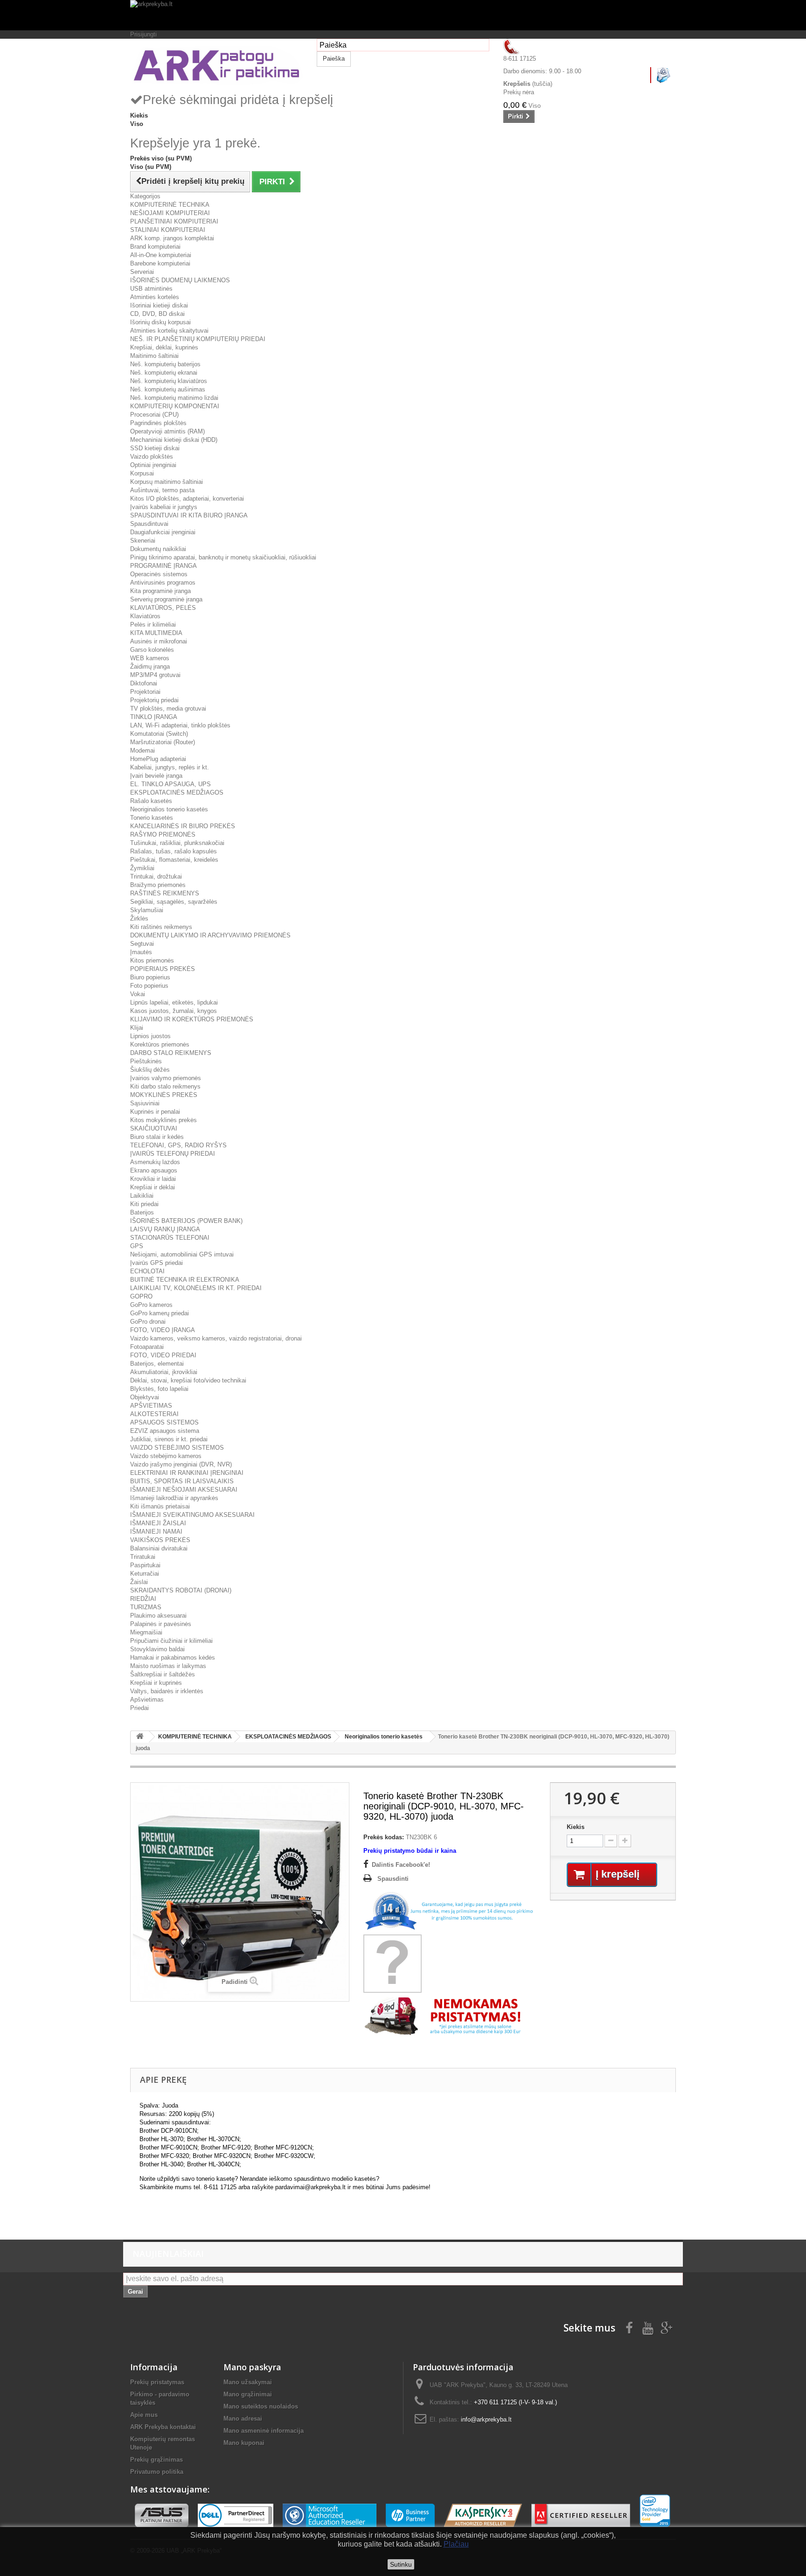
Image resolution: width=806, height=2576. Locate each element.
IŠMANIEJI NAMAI (156, 1532)
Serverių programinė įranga (166, 599)
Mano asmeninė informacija (264, 2431)
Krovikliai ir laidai (153, 1179)
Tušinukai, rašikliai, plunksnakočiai (177, 843)
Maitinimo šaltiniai (154, 356)
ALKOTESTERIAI (154, 1414)
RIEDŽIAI (143, 1599)
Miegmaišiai (146, 1632)
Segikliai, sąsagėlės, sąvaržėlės (174, 902)
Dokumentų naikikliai (158, 549)
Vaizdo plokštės (152, 457)
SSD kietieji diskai (155, 448)
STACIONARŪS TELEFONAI (170, 1238)
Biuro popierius (150, 977)
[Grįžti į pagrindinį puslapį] (140, 1737)
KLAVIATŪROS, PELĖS (163, 608)
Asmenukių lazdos (155, 1162)
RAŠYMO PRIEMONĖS (163, 834)
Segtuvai (142, 944)
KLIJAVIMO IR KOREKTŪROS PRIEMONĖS (192, 1019)
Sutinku (401, 2564)
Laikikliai (142, 1196)
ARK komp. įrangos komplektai (172, 238)
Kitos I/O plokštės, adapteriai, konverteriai (187, 499)
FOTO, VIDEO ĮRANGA (163, 1330)
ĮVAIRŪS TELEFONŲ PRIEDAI (173, 1154)
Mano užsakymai (248, 2382)
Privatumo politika (157, 2472)
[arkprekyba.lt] (403, 15)
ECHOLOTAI (147, 1271)
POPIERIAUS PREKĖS (163, 969)
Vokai (138, 994)
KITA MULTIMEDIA (156, 633)
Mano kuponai (244, 2443)
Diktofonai (144, 683)
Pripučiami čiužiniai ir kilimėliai (171, 1641)
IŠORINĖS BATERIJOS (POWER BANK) (186, 1221)
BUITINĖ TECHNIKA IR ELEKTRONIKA (185, 1280)
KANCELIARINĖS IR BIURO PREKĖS (183, 826)
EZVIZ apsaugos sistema (165, 1431)
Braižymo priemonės (158, 885)
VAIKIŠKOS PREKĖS (160, 1540)
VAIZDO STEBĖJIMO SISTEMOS (177, 1448)
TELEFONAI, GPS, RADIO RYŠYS (178, 1145)
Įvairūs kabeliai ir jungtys (164, 507)
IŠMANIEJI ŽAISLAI (158, 1523)
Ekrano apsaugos (154, 1170)
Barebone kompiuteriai (160, 263)
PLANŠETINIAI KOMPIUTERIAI (174, 221)
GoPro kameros (151, 1305)
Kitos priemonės (152, 960)
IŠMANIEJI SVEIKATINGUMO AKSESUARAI (192, 1515)
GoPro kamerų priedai (160, 1313)
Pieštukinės (146, 1061)
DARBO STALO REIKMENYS (171, 1053)
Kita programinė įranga (160, 591)
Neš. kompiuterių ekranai (164, 373)
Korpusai (142, 473)
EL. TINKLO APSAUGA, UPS (170, 784)
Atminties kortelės (155, 297)
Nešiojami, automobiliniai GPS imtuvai (182, 1254)
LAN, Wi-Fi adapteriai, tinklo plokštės (180, 725)
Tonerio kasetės (152, 818)
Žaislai (139, 1582)
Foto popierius (149, 986)
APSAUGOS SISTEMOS (164, 1422)
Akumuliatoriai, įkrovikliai (164, 1372)
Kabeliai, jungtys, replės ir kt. (170, 767)
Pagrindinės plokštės (158, 423)
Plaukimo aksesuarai (158, 1616)
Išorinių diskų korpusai (160, 322)
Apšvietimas (147, 1700)
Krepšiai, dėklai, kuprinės (164, 347)
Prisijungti (143, 34)
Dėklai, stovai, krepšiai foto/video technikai (188, 1380)
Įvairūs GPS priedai (156, 1263)
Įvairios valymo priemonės (166, 1078)
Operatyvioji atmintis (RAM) (167, 431)
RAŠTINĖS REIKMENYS (165, 893)
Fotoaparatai (147, 1347)
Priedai (139, 1708)
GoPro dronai (148, 1322)
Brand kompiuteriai (155, 247)
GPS (137, 1246)
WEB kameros (150, 658)
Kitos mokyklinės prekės (163, 1120)
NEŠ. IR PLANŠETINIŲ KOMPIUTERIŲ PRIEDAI (198, 339)
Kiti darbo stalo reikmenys (165, 1086)
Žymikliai (142, 868)
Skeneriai (143, 541)
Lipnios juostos (150, 1036)
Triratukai (143, 1557)
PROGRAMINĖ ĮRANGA (163, 566)
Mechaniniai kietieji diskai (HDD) (174, 440)
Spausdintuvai (149, 524)
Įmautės (141, 952)
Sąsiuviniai (145, 1103)
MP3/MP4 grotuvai (155, 675)
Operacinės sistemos (159, 574)
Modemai (142, 750)
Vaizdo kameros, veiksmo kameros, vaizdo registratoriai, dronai (216, 1338)
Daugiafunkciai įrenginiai (163, 532)
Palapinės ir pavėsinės (161, 1624)
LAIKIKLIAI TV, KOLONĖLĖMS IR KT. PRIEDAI (196, 1288)
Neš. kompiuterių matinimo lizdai (174, 398)
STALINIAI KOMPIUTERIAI (168, 230)
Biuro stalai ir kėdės (157, 1137)
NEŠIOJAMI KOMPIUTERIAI (170, 213)
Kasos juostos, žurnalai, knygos (174, 1011)
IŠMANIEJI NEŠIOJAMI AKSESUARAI (184, 1490)
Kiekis (576, 1827)
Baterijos (142, 1212)
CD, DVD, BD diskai (157, 314)
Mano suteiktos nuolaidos (261, 2406)
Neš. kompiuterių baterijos (165, 364)
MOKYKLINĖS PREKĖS (164, 1095)
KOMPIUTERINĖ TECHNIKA (170, 205)
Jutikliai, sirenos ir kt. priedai (169, 1439)
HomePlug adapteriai (158, 759)
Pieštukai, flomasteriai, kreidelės (174, 860)
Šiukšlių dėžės (150, 1070)
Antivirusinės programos (163, 583)
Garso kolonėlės (152, 650)
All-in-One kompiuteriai (161, 255)
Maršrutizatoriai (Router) (163, 742)
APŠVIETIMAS (151, 1406)
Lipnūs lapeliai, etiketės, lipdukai (174, 1002)
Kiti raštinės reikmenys (161, 927)
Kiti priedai (144, 1204)
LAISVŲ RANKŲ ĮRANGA (165, 1229)
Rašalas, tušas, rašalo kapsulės (174, 851)
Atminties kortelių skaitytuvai (169, 331)
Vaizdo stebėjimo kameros (166, 1456)
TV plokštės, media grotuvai (168, 709)
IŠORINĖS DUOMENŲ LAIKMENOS (180, 280)
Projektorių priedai (154, 700)
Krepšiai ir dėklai (153, 1187)
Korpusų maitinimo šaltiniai (167, 482)
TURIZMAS (146, 1607)
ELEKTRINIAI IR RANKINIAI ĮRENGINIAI (187, 1473)
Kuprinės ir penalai (155, 1112)
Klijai (137, 1028)
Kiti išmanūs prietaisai (160, 1506)
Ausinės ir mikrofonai (159, 641)
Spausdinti (393, 1879)
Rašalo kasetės (151, 801)
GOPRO (141, 1296)
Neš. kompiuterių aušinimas (168, 389)
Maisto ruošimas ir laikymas (168, 1666)
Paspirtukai (145, 1565)
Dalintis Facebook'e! (401, 1865)
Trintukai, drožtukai (156, 876)
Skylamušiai (147, 910)
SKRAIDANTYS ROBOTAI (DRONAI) (181, 1590)
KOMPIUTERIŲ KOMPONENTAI (175, 406)
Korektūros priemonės (160, 1044)
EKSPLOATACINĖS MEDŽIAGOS (177, 792)
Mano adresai (243, 2419)
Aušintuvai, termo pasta (162, 490)
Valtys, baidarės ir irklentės (167, 1691)
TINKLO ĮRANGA (154, 717)
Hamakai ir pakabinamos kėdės (173, 1658)
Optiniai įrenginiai (153, 465)
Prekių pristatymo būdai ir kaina (410, 1851)
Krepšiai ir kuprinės (156, 1683)
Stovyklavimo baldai (157, 1649)
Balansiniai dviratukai (159, 1548)
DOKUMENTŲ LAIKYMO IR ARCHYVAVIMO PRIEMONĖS (210, 935)
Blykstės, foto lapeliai (159, 1389)
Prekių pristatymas (157, 2382)
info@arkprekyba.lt (486, 2419)
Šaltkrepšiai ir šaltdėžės (163, 1674)
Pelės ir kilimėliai (153, 625)
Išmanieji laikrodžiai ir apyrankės (174, 1498)
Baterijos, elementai (157, 1364)
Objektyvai (145, 1397)
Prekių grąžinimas (156, 2460)
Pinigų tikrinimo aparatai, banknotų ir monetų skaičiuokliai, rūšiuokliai (223, 557)
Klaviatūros (145, 616)
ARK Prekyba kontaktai (163, 2427)
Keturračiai (145, 1574)
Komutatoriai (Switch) (159, 734)
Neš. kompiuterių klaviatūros (169, 381)
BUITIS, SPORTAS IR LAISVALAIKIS (182, 1481)
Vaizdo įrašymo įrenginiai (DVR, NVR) (181, 1464)
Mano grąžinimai (248, 2394)
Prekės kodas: (384, 1837)
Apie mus (144, 2415)
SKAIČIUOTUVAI (154, 1128)
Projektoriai (145, 692)
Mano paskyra (252, 2367)
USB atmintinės (151, 289)
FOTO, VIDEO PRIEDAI (163, 1355)
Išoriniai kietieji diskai (159, 305)
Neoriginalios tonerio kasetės (169, 809)
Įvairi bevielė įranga (156, 776)
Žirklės (139, 918)
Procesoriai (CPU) (154, 415)
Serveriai (142, 272)
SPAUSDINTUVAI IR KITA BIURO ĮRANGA (189, 515)
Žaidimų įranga (150, 667)
